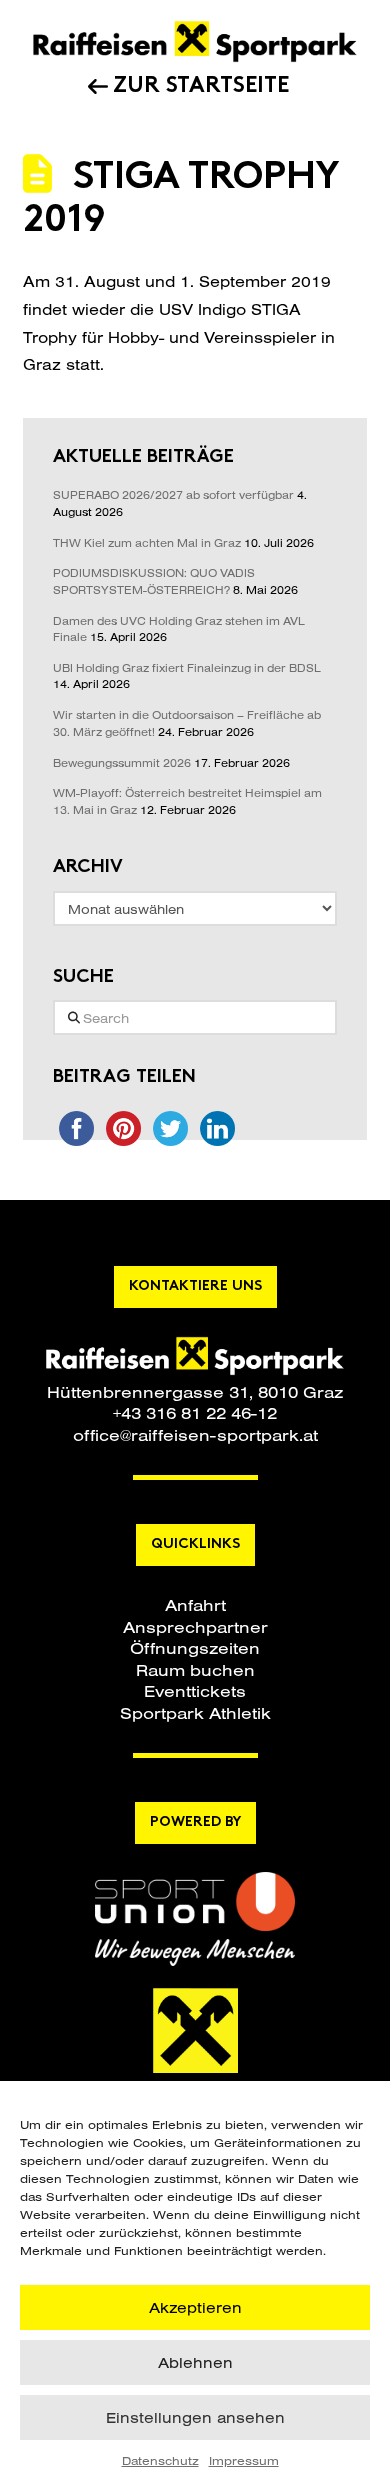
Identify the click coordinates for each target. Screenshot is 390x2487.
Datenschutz (160, 2460)
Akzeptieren (195, 2307)
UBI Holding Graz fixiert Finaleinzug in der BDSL (187, 668)
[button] (195, 1604)
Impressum (244, 2460)
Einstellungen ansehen (195, 2417)
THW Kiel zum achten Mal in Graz (147, 543)
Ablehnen (195, 2362)
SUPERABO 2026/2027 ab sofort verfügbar (173, 495)
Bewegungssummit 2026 (122, 763)
